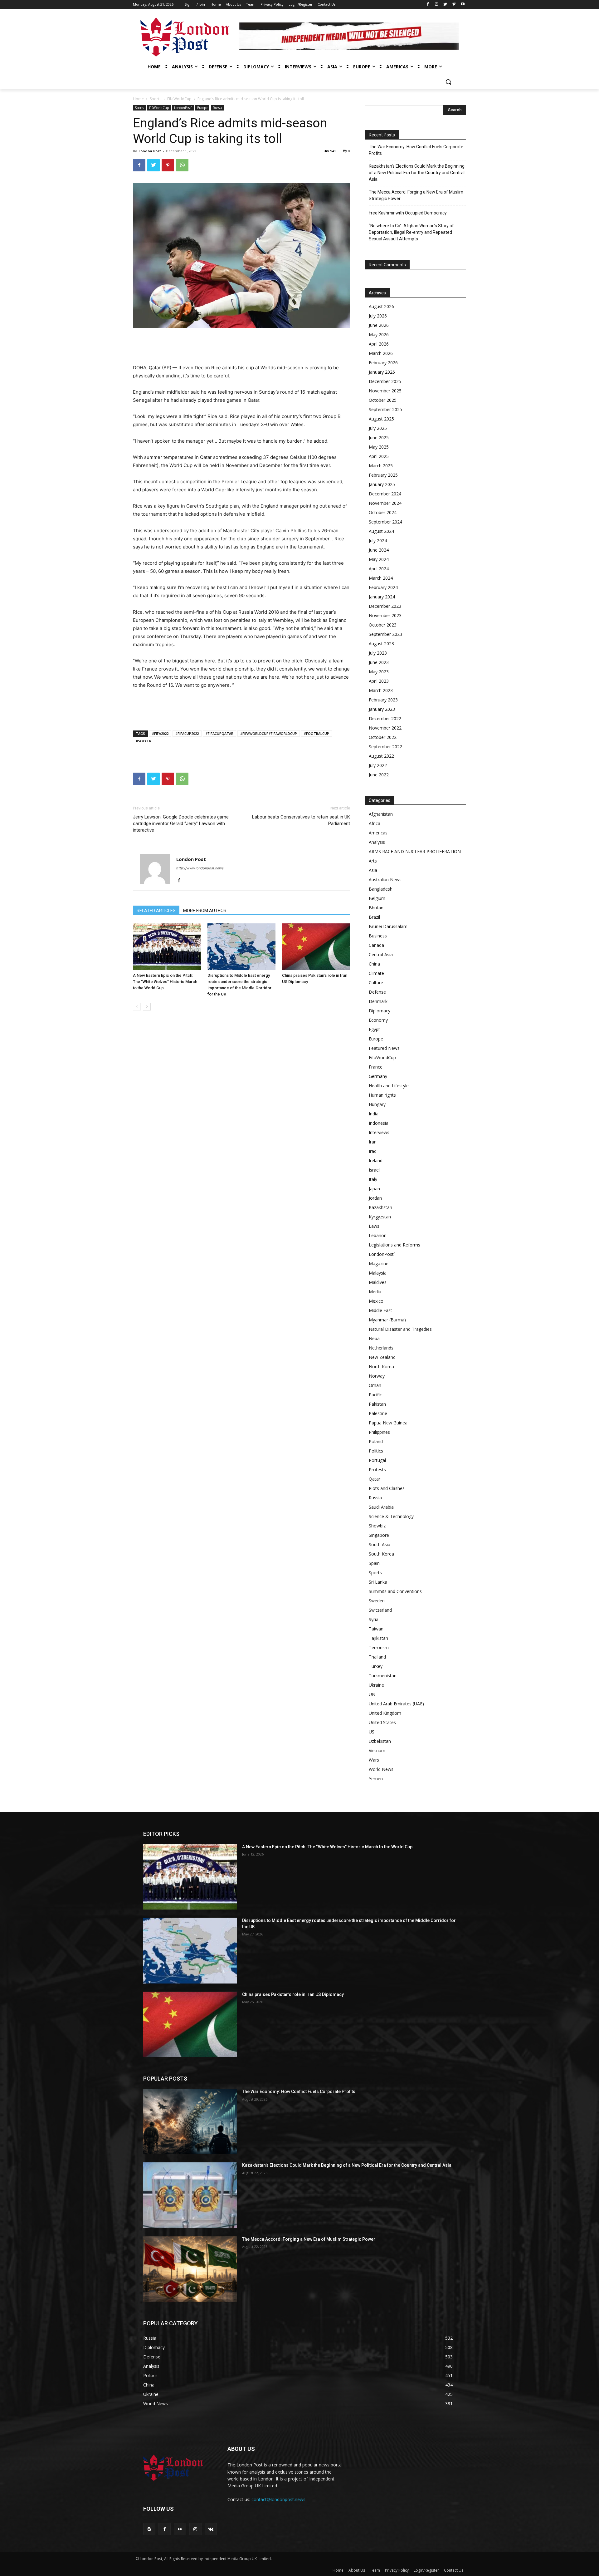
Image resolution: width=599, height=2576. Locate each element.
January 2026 (382, 372)
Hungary (377, 1104)
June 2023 (379, 662)
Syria (374, 1619)
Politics (376, 1451)
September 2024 (385, 522)
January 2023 (382, 709)
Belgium (377, 898)
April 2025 (379, 456)
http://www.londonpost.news (200, 868)
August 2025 (381, 419)
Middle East (380, 1310)
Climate (376, 973)
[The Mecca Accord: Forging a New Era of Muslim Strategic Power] (190, 2269)
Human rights (382, 1095)
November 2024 (385, 503)
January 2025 (382, 484)
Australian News (385, 880)
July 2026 (378, 316)
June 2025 (379, 438)
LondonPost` (183, 108)
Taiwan (376, 1629)
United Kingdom (385, 1713)
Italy (373, 1179)
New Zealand (382, 1357)
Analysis (377, 842)
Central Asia (381, 954)
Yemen (376, 1779)
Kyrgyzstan (380, 1217)
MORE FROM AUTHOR (205, 911)
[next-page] (147, 1007)
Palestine (378, 1413)
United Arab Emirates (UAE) (396, 1704)
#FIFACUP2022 (187, 733)
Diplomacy (380, 1011)
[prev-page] (137, 1007)
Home (138, 99)
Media (375, 1292)
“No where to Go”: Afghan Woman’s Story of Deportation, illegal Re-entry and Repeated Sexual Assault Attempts (411, 232)
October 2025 (383, 400)
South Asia (380, 1544)
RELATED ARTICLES (156, 911)
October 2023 (383, 625)
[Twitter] (445, 5)
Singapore (379, 1535)
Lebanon (378, 1235)
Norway (377, 1376)
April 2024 (379, 569)
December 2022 (385, 718)
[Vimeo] (454, 5)
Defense (377, 992)
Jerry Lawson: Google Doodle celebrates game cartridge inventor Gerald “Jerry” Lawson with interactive (181, 823)
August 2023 (381, 644)
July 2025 (378, 428)
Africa (375, 823)
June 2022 (379, 775)
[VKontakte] (211, 2529)
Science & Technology (391, 1516)
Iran (373, 1142)
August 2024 (381, 531)
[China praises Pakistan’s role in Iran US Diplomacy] (316, 947)
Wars (374, 1760)
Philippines (379, 1432)
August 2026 (381, 306)
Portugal (377, 1460)
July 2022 (378, 765)
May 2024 (379, 559)
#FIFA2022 (160, 733)
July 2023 (378, 653)
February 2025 (383, 475)
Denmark (378, 1001)
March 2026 (381, 353)
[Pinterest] (168, 165)
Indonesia (379, 1123)
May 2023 (379, 672)
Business (378, 936)
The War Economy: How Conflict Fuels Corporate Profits (416, 150)
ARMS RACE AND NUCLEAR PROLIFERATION (415, 851)
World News (381, 1769)
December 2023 (385, 606)
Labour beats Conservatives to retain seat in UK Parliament (301, 820)
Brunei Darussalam (388, 926)
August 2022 (381, 756)
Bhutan (376, 908)
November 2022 (385, 728)
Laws (374, 1226)
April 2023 (379, 681)
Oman (375, 1385)
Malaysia (378, 1273)
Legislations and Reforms (394, 1245)
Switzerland (380, 1610)
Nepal (375, 1338)
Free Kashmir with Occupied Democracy (408, 213)
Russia (217, 108)
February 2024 (383, 587)
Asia (373, 870)
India (374, 1114)
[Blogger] (149, 2529)
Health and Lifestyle (389, 1086)
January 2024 (382, 597)
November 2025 (385, 391)
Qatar (375, 1479)
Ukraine (376, 1685)
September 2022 (385, 747)
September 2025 (385, 409)
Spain (374, 1563)
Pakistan (377, 1404)
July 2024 (378, 541)
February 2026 (383, 363)
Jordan (375, 1198)
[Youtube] (463, 5)
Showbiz (377, 1526)
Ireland (376, 1160)
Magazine (379, 1263)
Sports (156, 99)
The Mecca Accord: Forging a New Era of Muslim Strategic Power (416, 195)
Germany (378, 1076)
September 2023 (385, 634)
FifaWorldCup (179, 99)
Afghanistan (381, 814)
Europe (202, 108)
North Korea (381, 1367)
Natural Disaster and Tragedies (400, 1329)
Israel (374, 1170)
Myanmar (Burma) (387, 1320)
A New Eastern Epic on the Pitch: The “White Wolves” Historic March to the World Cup (165, 982)
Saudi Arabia (381, 1507)
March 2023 (381, 690)
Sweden (377, 1601)
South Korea (381, 1554)
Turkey (376, 1666)
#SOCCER (144, 741)
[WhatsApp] (182, 165)
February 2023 (383, 700)
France (376, 1067)
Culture (376, 983)
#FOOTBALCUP (317, 733)
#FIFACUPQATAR (219, 733)
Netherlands (381, 1348)
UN (372, 1694)
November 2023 (385, 615)
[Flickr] (180, 2529)
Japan (374, 1189)
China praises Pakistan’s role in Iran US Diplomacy (293, 1994)
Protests (377, 1470)
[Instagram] (437, 5)
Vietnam (377, 1750)
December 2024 (385, 494)
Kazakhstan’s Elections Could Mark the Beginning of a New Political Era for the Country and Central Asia (417, 173)
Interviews (379, 1132)
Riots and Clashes (387, 1488)
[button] (448, 82)
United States (382, 1722)
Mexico (376, 1301)
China (374, 964)
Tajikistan (378, 1638)
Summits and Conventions (395, 1591)
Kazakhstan (380, 1207)
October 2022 (383, 737)
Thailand (377, 1657)
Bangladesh (381, 889)
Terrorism (379, 1647)
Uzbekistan (380, 1741)
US (372, 1732)
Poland (376, 1441)
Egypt (374, 1029)
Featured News (384, 1048)
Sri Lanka (378, 1582)
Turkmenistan (383, 1676)
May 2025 (379, 447)
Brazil (374, 917)
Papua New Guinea (388, 1423)
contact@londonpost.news (278, 2499)
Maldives (378, 1282)
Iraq (373, 1151)
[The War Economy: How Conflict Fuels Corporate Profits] (190, 2121)
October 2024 (383, 512)
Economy (378, 1020)
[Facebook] (428, 5)
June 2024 (379, 550)
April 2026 (379, 344)
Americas (378, 833)
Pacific (375, 1395)
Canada (376, 945)
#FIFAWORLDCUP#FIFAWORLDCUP (269, 733)
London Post (150, 151)
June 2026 (379, 325)
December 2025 (385, 381)
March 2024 (381, 578)
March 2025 (381, 466)
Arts (373, 861)
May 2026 (379, 334)
